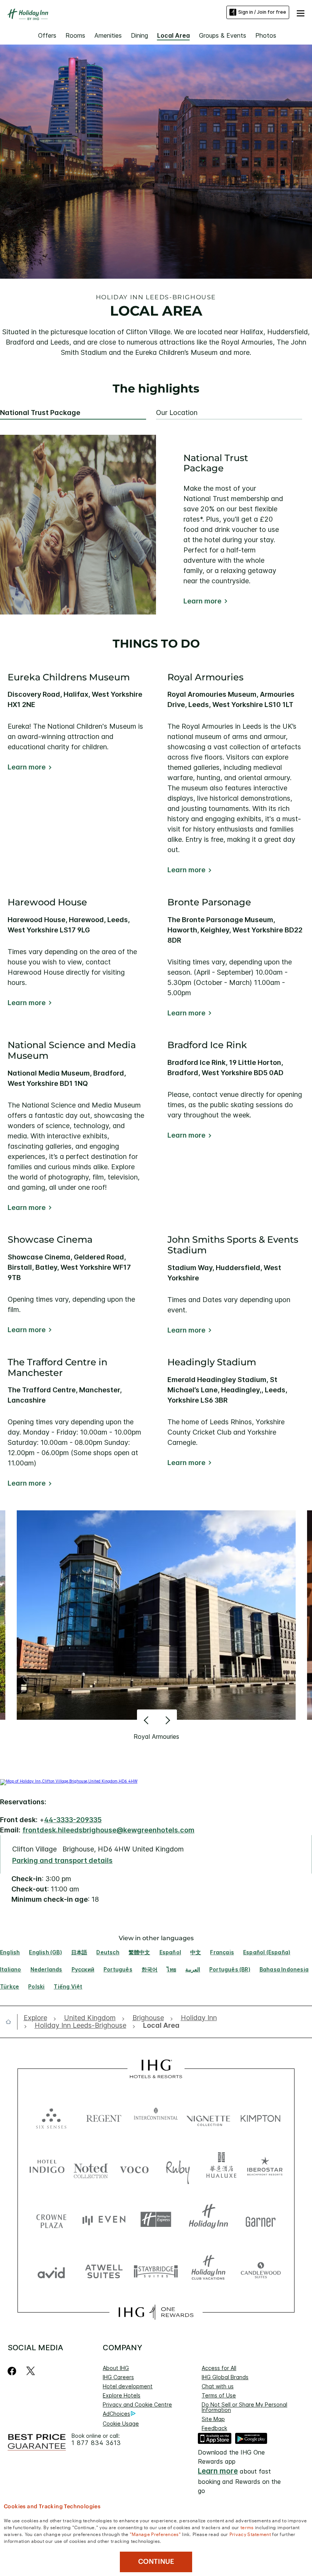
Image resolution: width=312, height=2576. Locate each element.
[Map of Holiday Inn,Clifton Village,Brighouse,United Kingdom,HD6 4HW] (69, 1781)
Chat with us (218, 2386)
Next (167, 1720)
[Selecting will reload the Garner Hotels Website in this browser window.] (261, 2219)
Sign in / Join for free (262, 12)
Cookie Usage (121, 2424)
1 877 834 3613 (96, 2443)
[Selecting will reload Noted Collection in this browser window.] (91, 2168)
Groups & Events (223, 35)
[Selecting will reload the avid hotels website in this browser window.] (51, 2271)
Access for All (219, 2368)
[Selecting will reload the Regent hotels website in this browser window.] (104, 2117)
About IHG (116, 2368)
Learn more (202, 601)
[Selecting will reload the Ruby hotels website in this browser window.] (178, 2168)
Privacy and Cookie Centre (137, 2404)
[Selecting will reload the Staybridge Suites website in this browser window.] (156, 2271)
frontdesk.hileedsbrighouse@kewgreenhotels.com (108, 1830)
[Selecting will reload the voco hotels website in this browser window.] (134, 2168)
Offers (47, 35)
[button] (301, 12)
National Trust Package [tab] (40, 413)
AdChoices (116, 2414)
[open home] (11, 2022)
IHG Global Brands (225, 2377)
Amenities (108, 35)
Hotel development (128, 2386)
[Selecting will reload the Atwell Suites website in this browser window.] (104, 2271)
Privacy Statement (250, 2534)
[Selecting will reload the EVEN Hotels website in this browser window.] (104, 2219)
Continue (156, 2562)
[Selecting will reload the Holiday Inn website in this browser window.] (209, 2219)
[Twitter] (31, 2371)
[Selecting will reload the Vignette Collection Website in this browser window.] (209, 2117)
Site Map (213, 2419)
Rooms (75, 35)
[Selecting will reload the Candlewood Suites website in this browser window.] (261, 2271)
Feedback (214, 2428)
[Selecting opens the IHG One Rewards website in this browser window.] (156, 2312)
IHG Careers (118, 2377)
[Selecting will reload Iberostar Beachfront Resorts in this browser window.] (265, 2168)
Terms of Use (219, 2395)
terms (247, 2527)
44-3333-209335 (73, 1820)
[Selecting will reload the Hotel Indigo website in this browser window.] (47, 2168)
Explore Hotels (122, 2395)
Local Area (174, 35)
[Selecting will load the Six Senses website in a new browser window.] (51, 2117)
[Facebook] (14, 2371)
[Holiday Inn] (28, 14)
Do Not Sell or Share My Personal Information (244, 2407)
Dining (139, 35)
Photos (266, 35)
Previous (147, 1720)
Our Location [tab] (177, 413)
